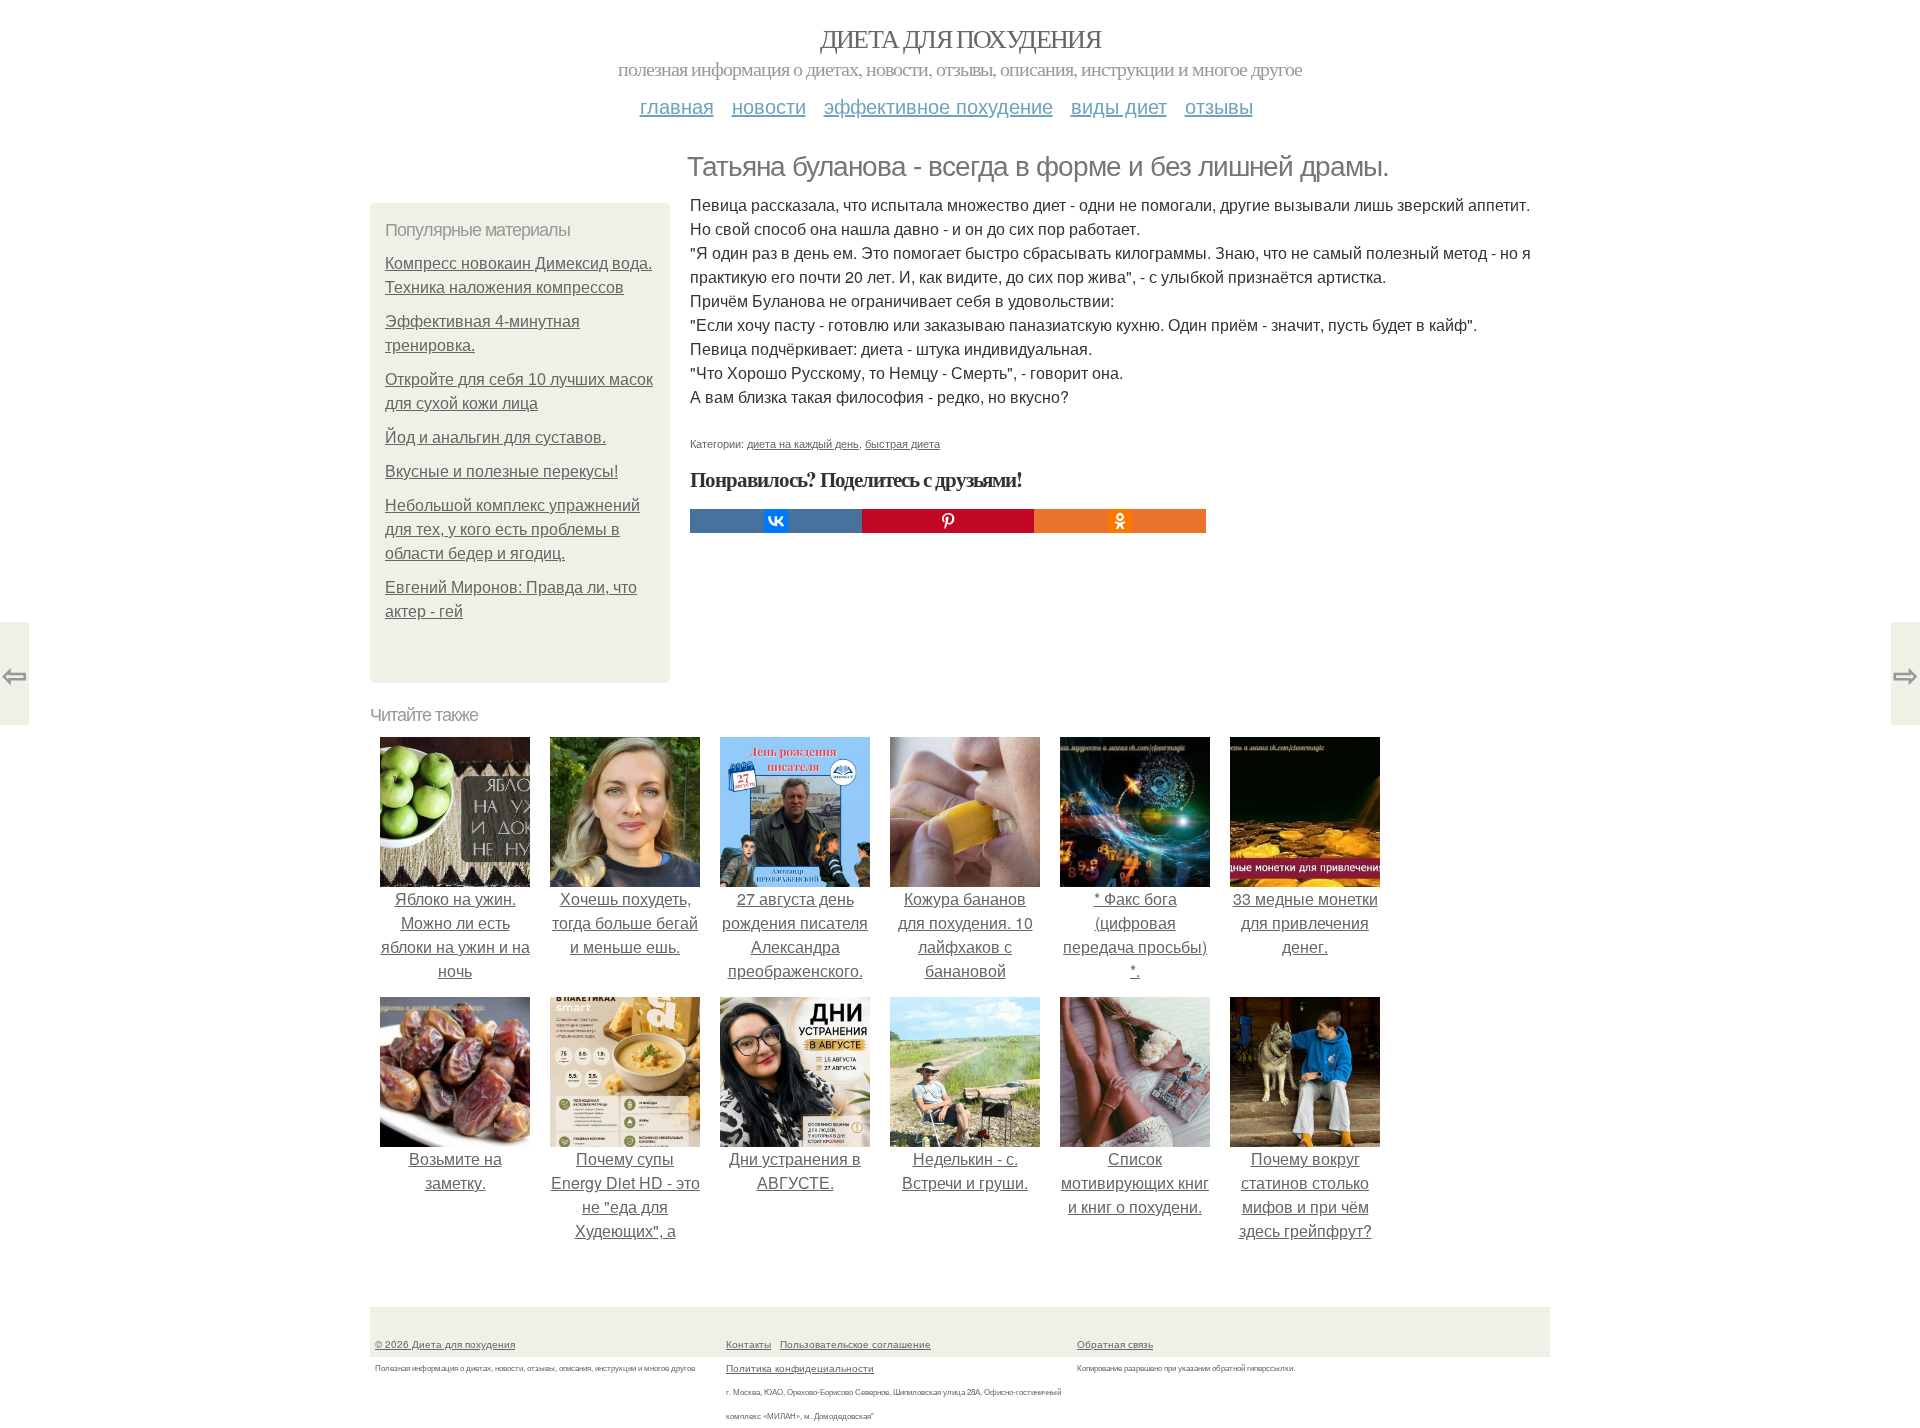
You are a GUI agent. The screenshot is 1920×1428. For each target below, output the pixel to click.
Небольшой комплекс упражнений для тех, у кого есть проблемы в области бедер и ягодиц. (512, 529)
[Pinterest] (948, 521)
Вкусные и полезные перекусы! (501, 471)
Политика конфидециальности (800, 1368)
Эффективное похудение (938, 105)
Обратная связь (1115, 1344)
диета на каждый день (803, 443)
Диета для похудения (960, 38)
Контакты (748, 1344)
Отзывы (1219, 105)
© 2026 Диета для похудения (445, 1344)
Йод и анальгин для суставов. (495, 437)
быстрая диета (902, 443)
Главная (677, 105)
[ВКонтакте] (776, 521)
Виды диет (1119, 105)
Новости (769, 105)
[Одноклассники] (1120, 521)
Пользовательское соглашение (855, 1344)
